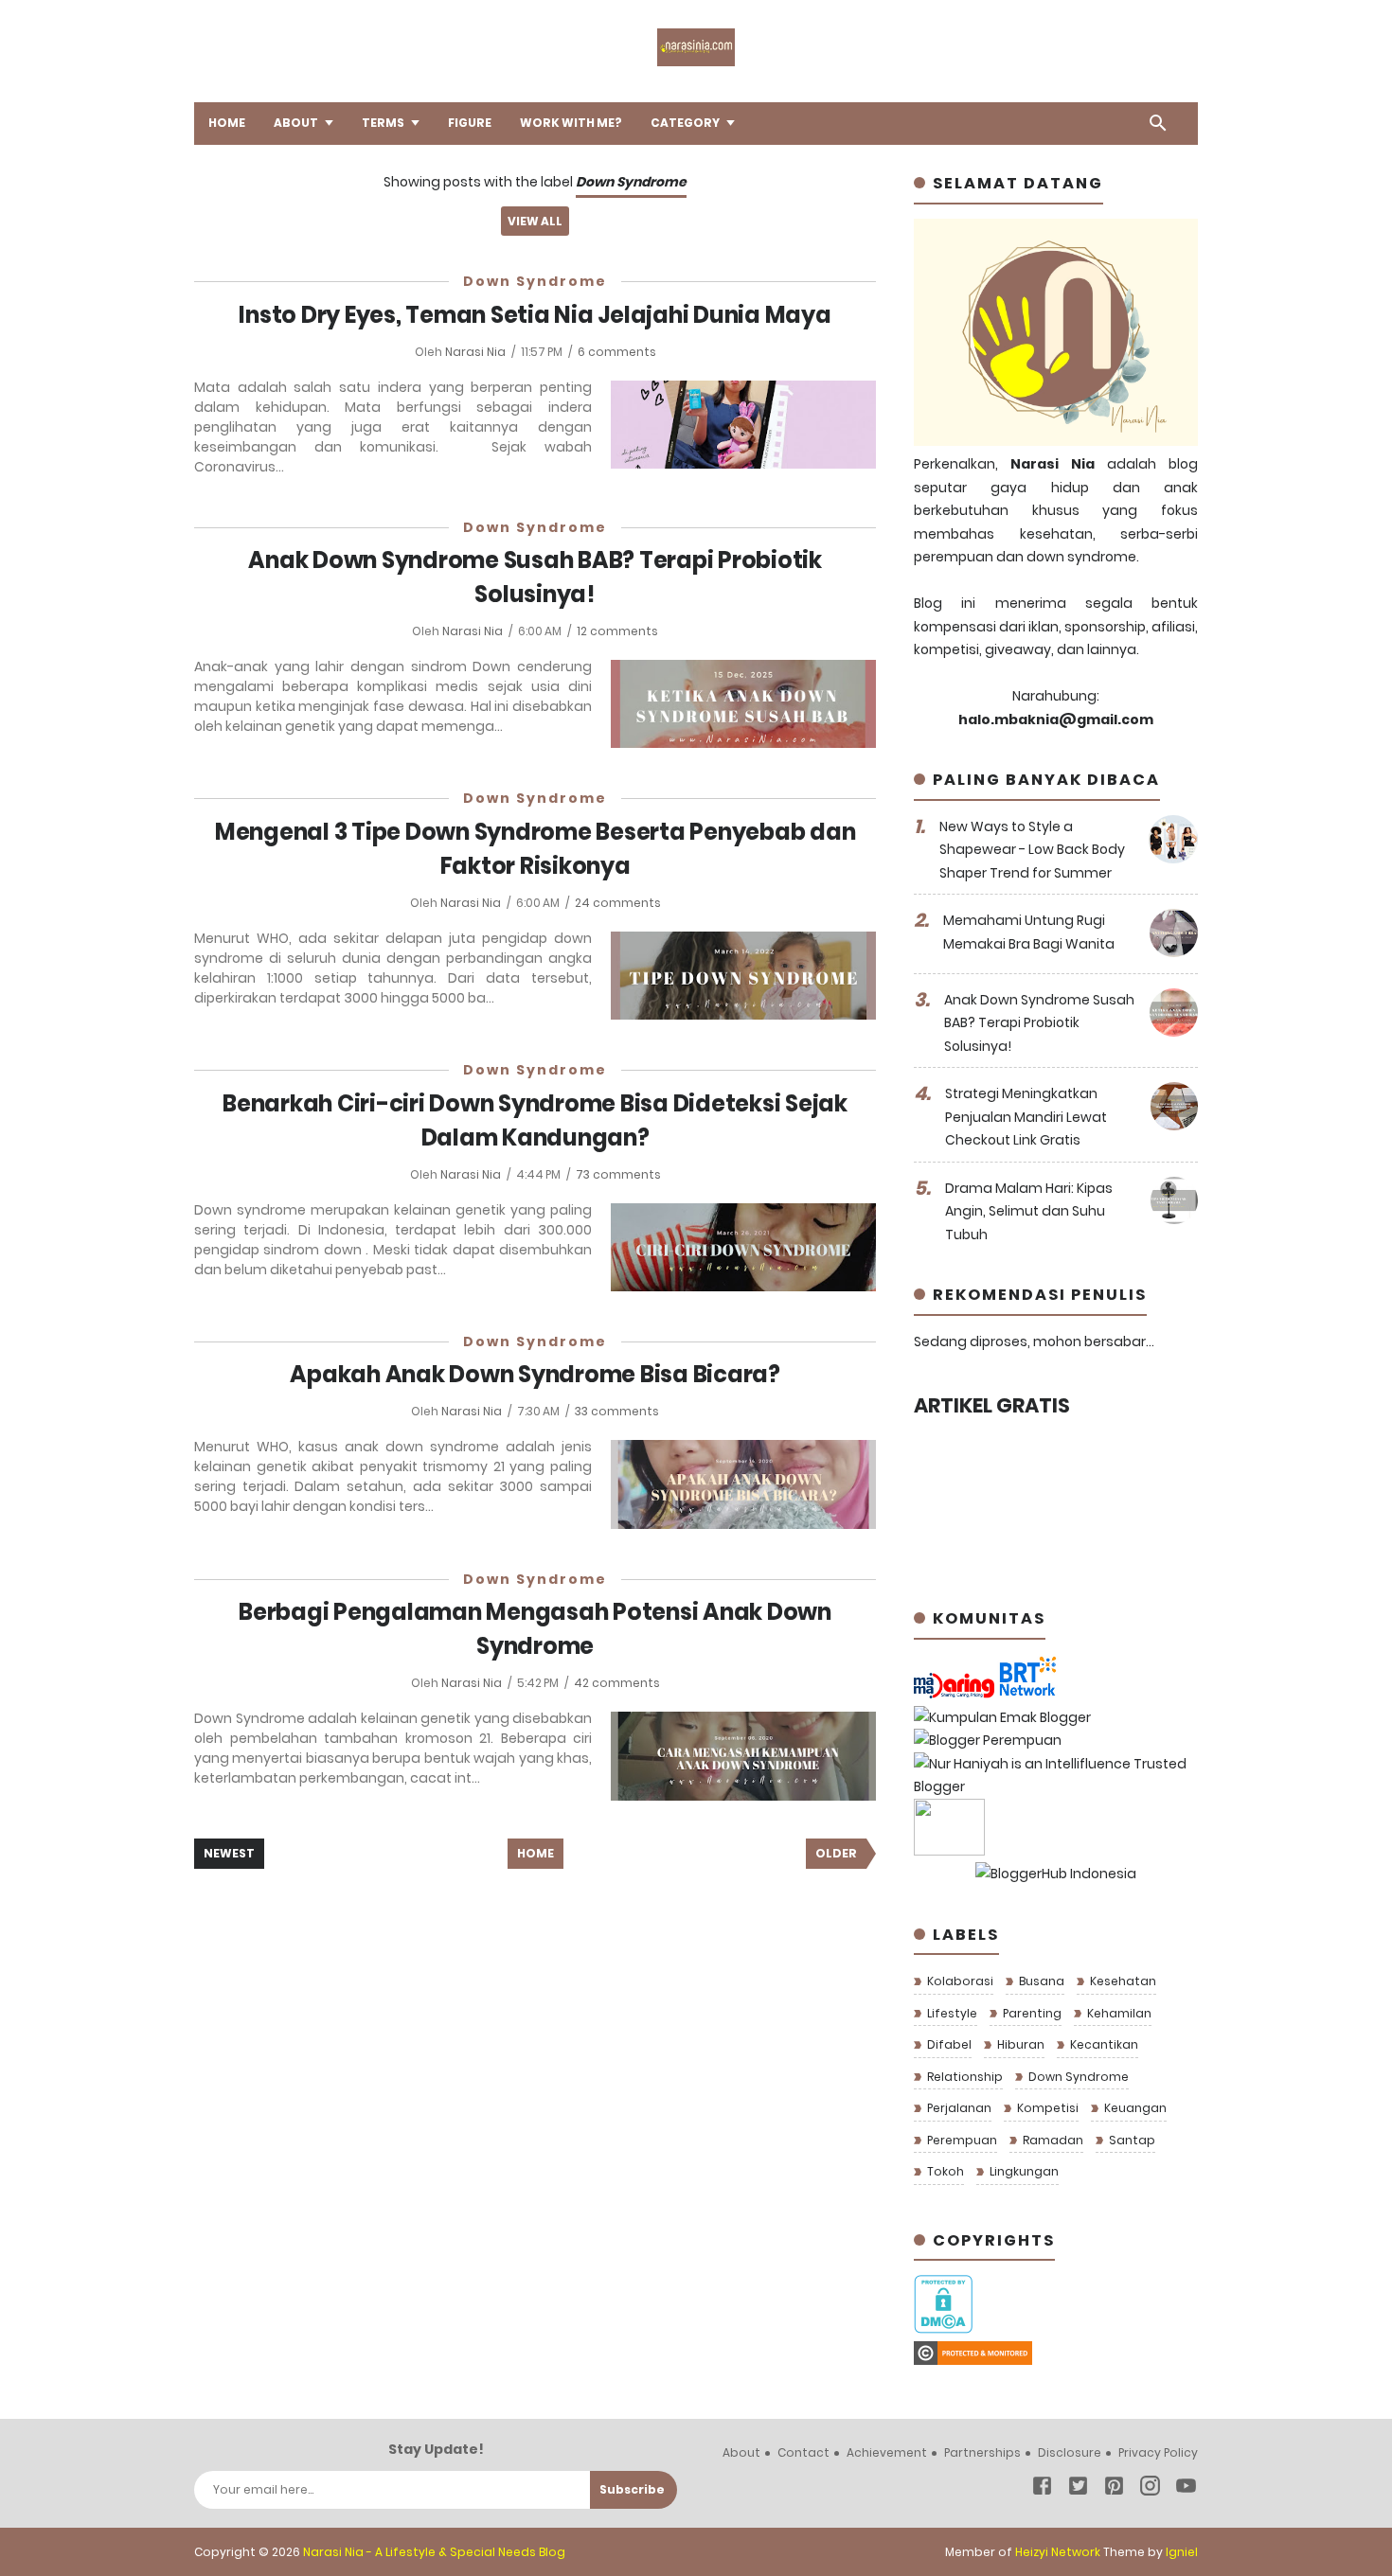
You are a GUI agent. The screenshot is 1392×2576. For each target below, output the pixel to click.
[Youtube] (1186, 2489)
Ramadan (1052, 2140)
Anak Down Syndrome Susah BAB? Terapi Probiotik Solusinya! (1039, 1023)
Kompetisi (1046, 2108)
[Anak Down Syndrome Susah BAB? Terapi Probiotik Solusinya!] (743, 704)
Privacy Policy (1158, 2452)
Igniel (1182, 2552)
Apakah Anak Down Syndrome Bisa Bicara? (535, 1374)
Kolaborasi (959, 1981)
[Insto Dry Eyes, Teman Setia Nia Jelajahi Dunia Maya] (743, 425)
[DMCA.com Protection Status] (943, 2329)
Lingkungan (1023, 2171)
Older (836, 1853)
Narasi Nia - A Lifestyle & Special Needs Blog (434, 2552)
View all (535, 221)
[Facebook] (1042, 2489)
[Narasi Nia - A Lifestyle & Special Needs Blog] (696, 62)
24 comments (618, 903)
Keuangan (1134, 2108)
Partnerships (982, 2452)
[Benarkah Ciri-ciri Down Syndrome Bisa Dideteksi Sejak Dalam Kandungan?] (743, 1247)
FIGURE (470, 123)
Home (535, 1853)
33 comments (617, 1411)
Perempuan (961, 2140)
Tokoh (944, 2171)
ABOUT (296, 123)
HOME (227, 123)
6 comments (617, 352)
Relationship (964, 2077)
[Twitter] (1078, 2489)
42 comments (617, 1683)
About (741, 2452)
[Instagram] (1150, 2489)
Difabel (948, 2044)
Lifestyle (951, 2013)
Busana (1040, 1981)
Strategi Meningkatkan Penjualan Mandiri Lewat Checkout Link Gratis (1026, 1117)
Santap (1131, 2140)
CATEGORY (685, 123)
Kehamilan (1118, 2013)
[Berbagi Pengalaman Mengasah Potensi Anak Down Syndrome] (743, 1756)
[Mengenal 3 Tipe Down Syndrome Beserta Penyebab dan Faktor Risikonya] (743, 976)
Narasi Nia (477, 352)
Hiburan (1019, 2044)
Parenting (1031, 2013)
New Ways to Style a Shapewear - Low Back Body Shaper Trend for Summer (1032, 850)
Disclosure (1070, 2452)
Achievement (887, 2452)
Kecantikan (1103, 2044)
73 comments (618, 1174)
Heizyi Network (1058, 2552)
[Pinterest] (1114, 2489)
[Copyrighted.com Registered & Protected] (973, 2360)
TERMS (383, 123)
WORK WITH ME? (571, 123)
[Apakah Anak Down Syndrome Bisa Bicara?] (743, 1484)
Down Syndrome (535, 281)
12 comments (617, 631)
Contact (803, 2452)
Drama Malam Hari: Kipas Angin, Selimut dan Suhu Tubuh (1029, 1211)
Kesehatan (1122, 1981)
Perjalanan (958, 2108)
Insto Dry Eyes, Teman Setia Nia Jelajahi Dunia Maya (535, 315)
